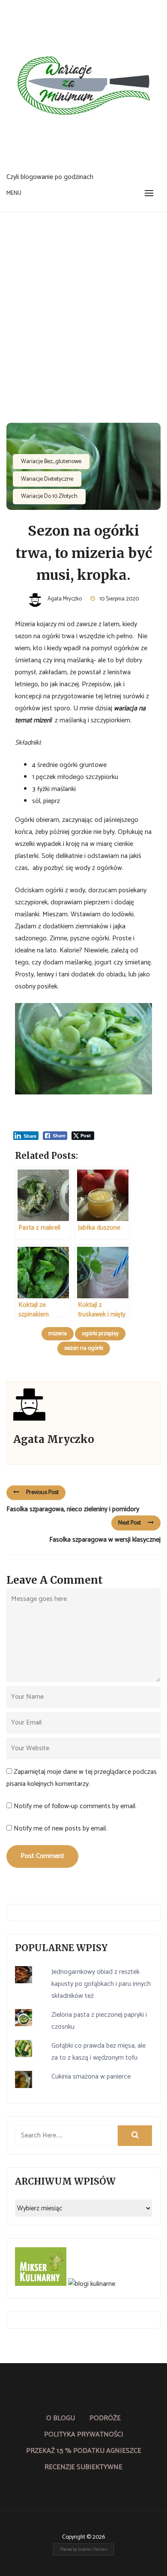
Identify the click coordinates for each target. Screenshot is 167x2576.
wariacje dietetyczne (47, 479)
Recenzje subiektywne (83, 2467)
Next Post (130, 1523)
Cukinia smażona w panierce (91, 2077)
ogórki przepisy (100, 1334)
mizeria (58, 1334)
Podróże (105, 2418)
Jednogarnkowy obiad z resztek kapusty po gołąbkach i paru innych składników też (101, 1984)
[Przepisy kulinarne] (41, 2284)
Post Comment (42, 1856)
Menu (14, 193)
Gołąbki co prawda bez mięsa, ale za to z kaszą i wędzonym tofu (98, 2052)
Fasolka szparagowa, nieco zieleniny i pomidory (73, 1509)
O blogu (61, 2418)
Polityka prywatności (84, 2435)
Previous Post (42, 1493)
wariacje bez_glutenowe (51, 462)
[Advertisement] (83, 300)
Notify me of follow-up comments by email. (75, 1806)
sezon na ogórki (84, 1348)
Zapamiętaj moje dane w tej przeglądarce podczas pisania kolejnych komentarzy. (82, 1778)
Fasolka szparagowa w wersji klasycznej (105, 1540)
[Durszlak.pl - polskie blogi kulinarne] (92, 2284)
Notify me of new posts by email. (60, 1829)
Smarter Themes (92, 2549)
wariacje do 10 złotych (49, 496)
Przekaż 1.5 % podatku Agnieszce (84, 2451)
